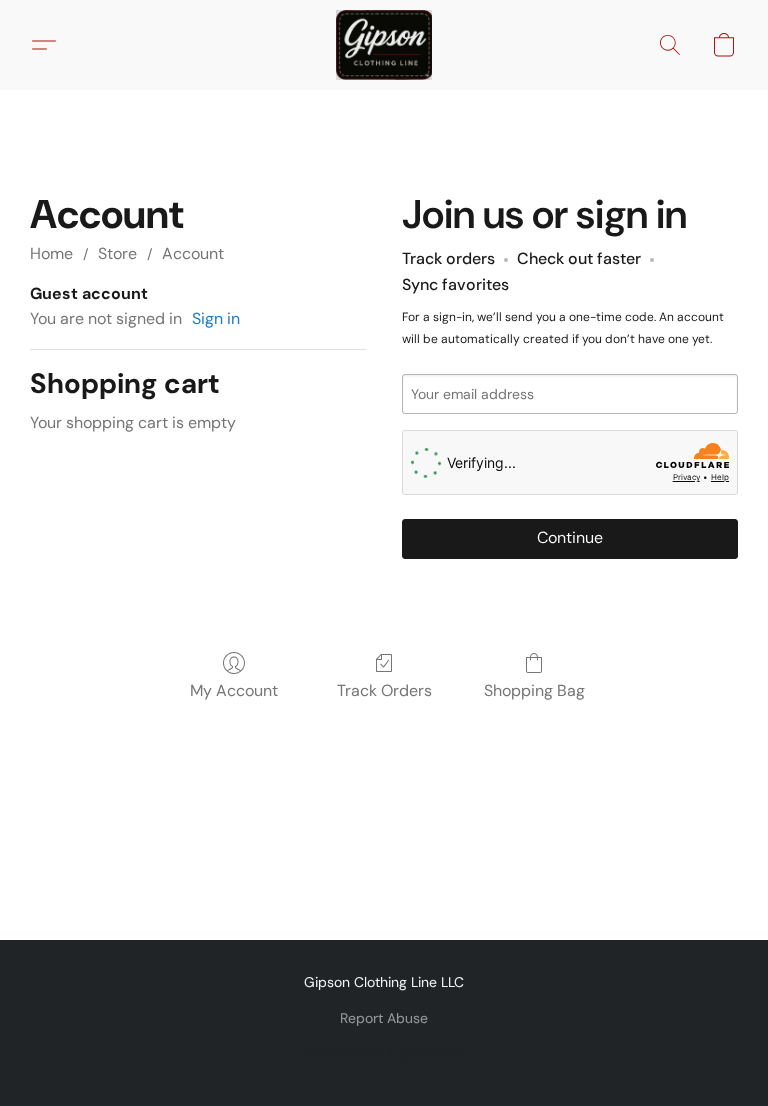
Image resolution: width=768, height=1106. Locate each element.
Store (117, 253)
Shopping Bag (534, 690)
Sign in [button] (216, 318)
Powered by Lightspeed (384, 1052)
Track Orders (384, 690)
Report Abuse (384, 1018)
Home (51, 253)
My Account (234, 690)
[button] (384, 45)
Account (193, 253)
